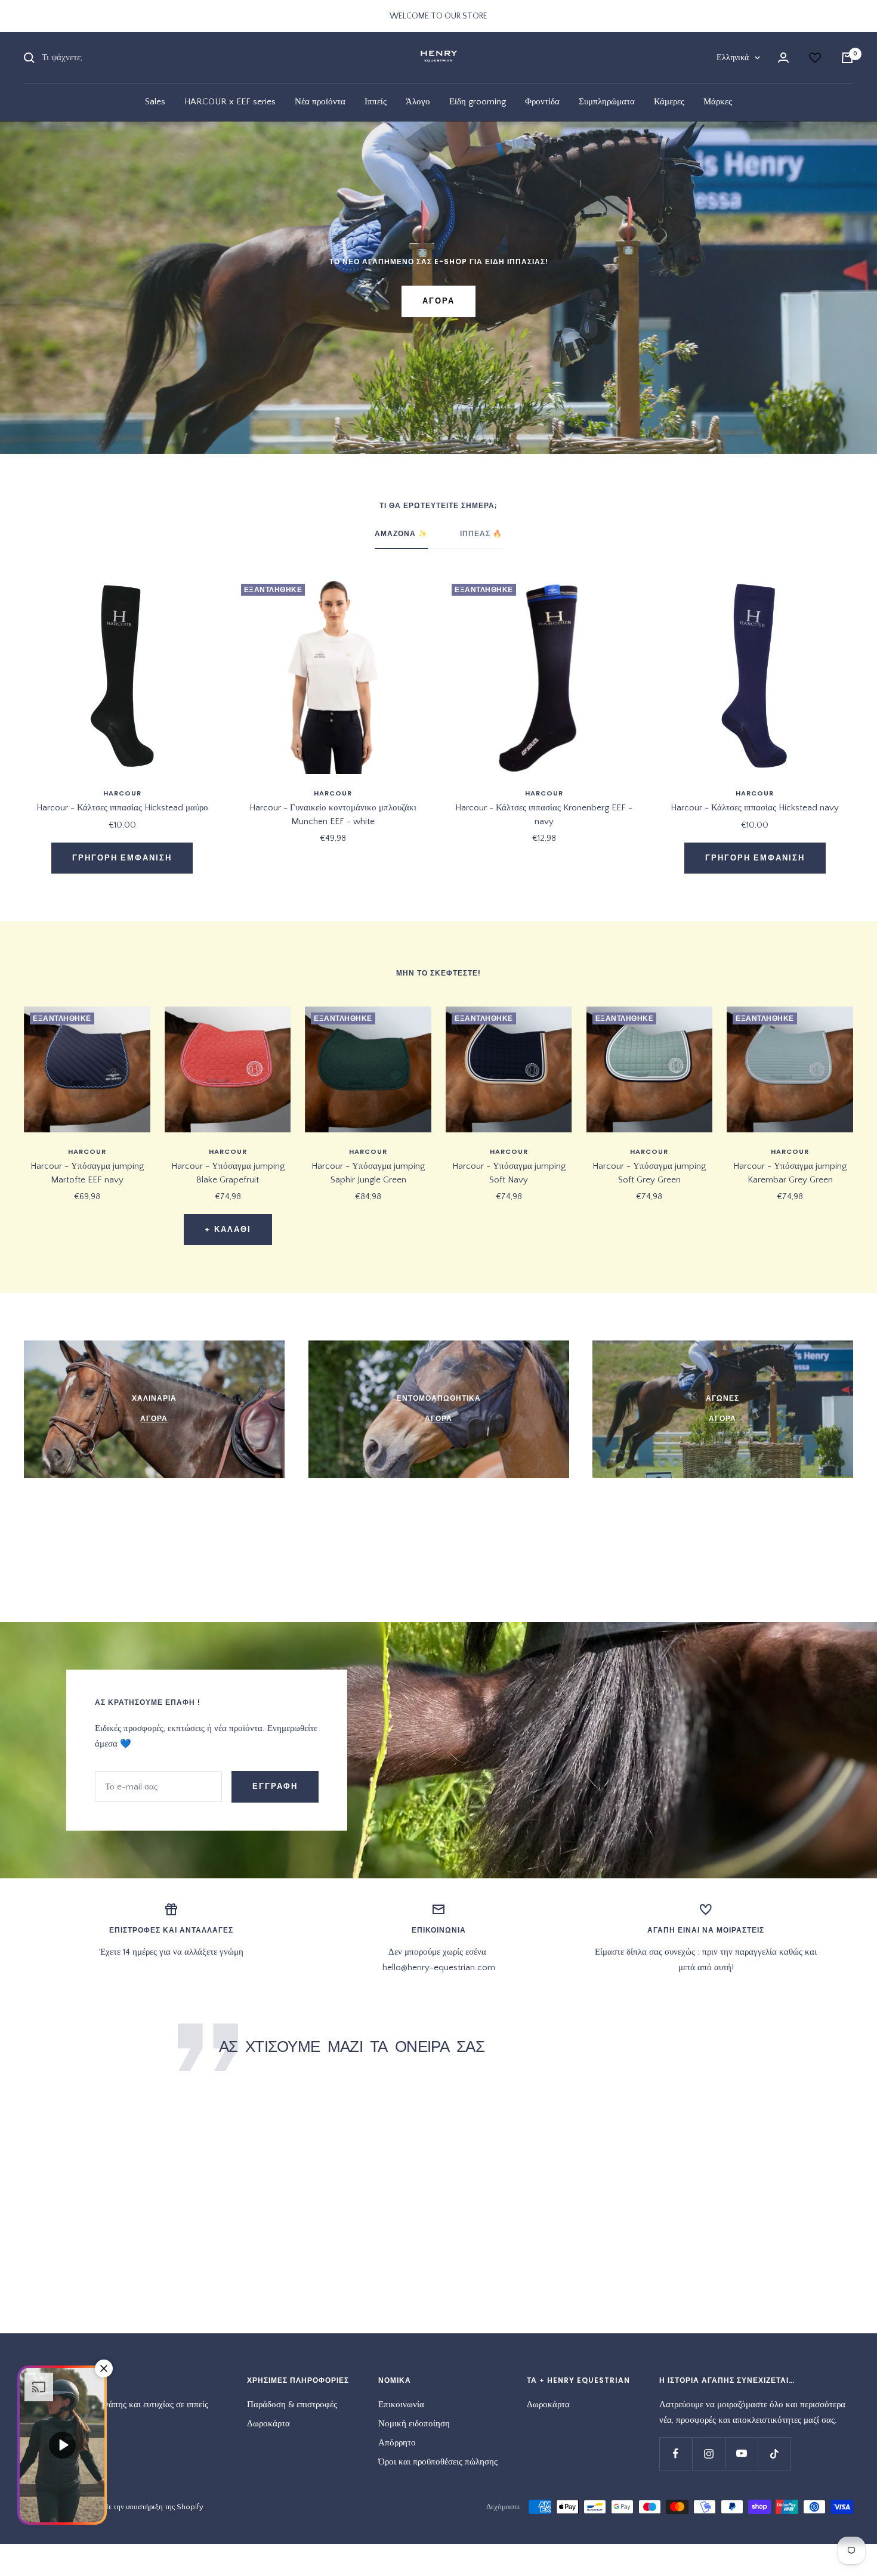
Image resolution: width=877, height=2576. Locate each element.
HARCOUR (122, 793)
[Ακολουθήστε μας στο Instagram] (708, 2453)
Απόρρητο (397, 2443)
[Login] (783, 58)
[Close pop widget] (104, 2368)
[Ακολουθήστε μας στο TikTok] (774, 2453)
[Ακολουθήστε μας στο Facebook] (676, 2453)
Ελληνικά (733, 58)
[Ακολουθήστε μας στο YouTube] (741, 2453)
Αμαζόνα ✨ (401, 534)
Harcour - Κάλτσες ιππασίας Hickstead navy (755, 808)
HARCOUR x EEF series (230, 102)
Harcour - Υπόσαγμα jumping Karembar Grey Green (790, 1173)
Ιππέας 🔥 (481, 534)
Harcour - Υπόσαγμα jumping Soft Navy (509, 1173)
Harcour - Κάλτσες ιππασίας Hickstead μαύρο (122, 808)
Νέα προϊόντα (320, 102)
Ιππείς (376, 102)
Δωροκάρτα (268, 2424)
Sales (155, 102)
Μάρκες (718, 102)
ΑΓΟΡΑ (438, 301)
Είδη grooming (478, 102)
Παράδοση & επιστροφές (292, 2405)
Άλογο (418, 102)
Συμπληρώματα (607, 102)
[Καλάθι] (847, 58)
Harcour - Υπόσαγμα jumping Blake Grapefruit (228, 1173)
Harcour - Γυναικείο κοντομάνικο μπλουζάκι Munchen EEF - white (333, 815)
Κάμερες (669, 102)
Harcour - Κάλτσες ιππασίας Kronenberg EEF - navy (544, 815)
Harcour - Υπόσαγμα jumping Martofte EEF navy (87, 1173)
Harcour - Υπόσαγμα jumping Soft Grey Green (649, 1173)
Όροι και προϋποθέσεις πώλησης (438, 2462)
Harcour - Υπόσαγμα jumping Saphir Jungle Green (368, 1173)
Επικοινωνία (401, 2405)
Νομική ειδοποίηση (414, 2424)
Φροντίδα (542, 102)
